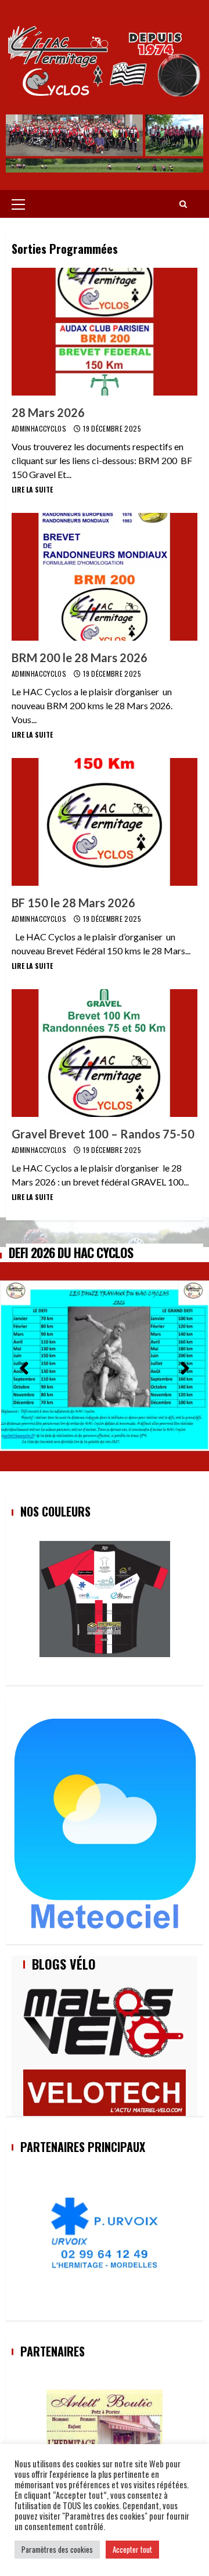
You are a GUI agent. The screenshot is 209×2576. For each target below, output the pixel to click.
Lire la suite (32, 489)
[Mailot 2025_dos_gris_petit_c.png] (105, 1599)
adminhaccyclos (40, 428)
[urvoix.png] (105, 2234)
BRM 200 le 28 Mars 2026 (105, 577)
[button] (24, 1365)
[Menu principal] (18, 204)
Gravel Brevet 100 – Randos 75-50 (105, 1053)
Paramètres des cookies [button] (57, 2549)
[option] (105, 1359)
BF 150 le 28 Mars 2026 (105, 822)
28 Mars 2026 (105, 332)
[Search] (183, 204)
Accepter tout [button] (132, 2549)
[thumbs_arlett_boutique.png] (105, 2424)
